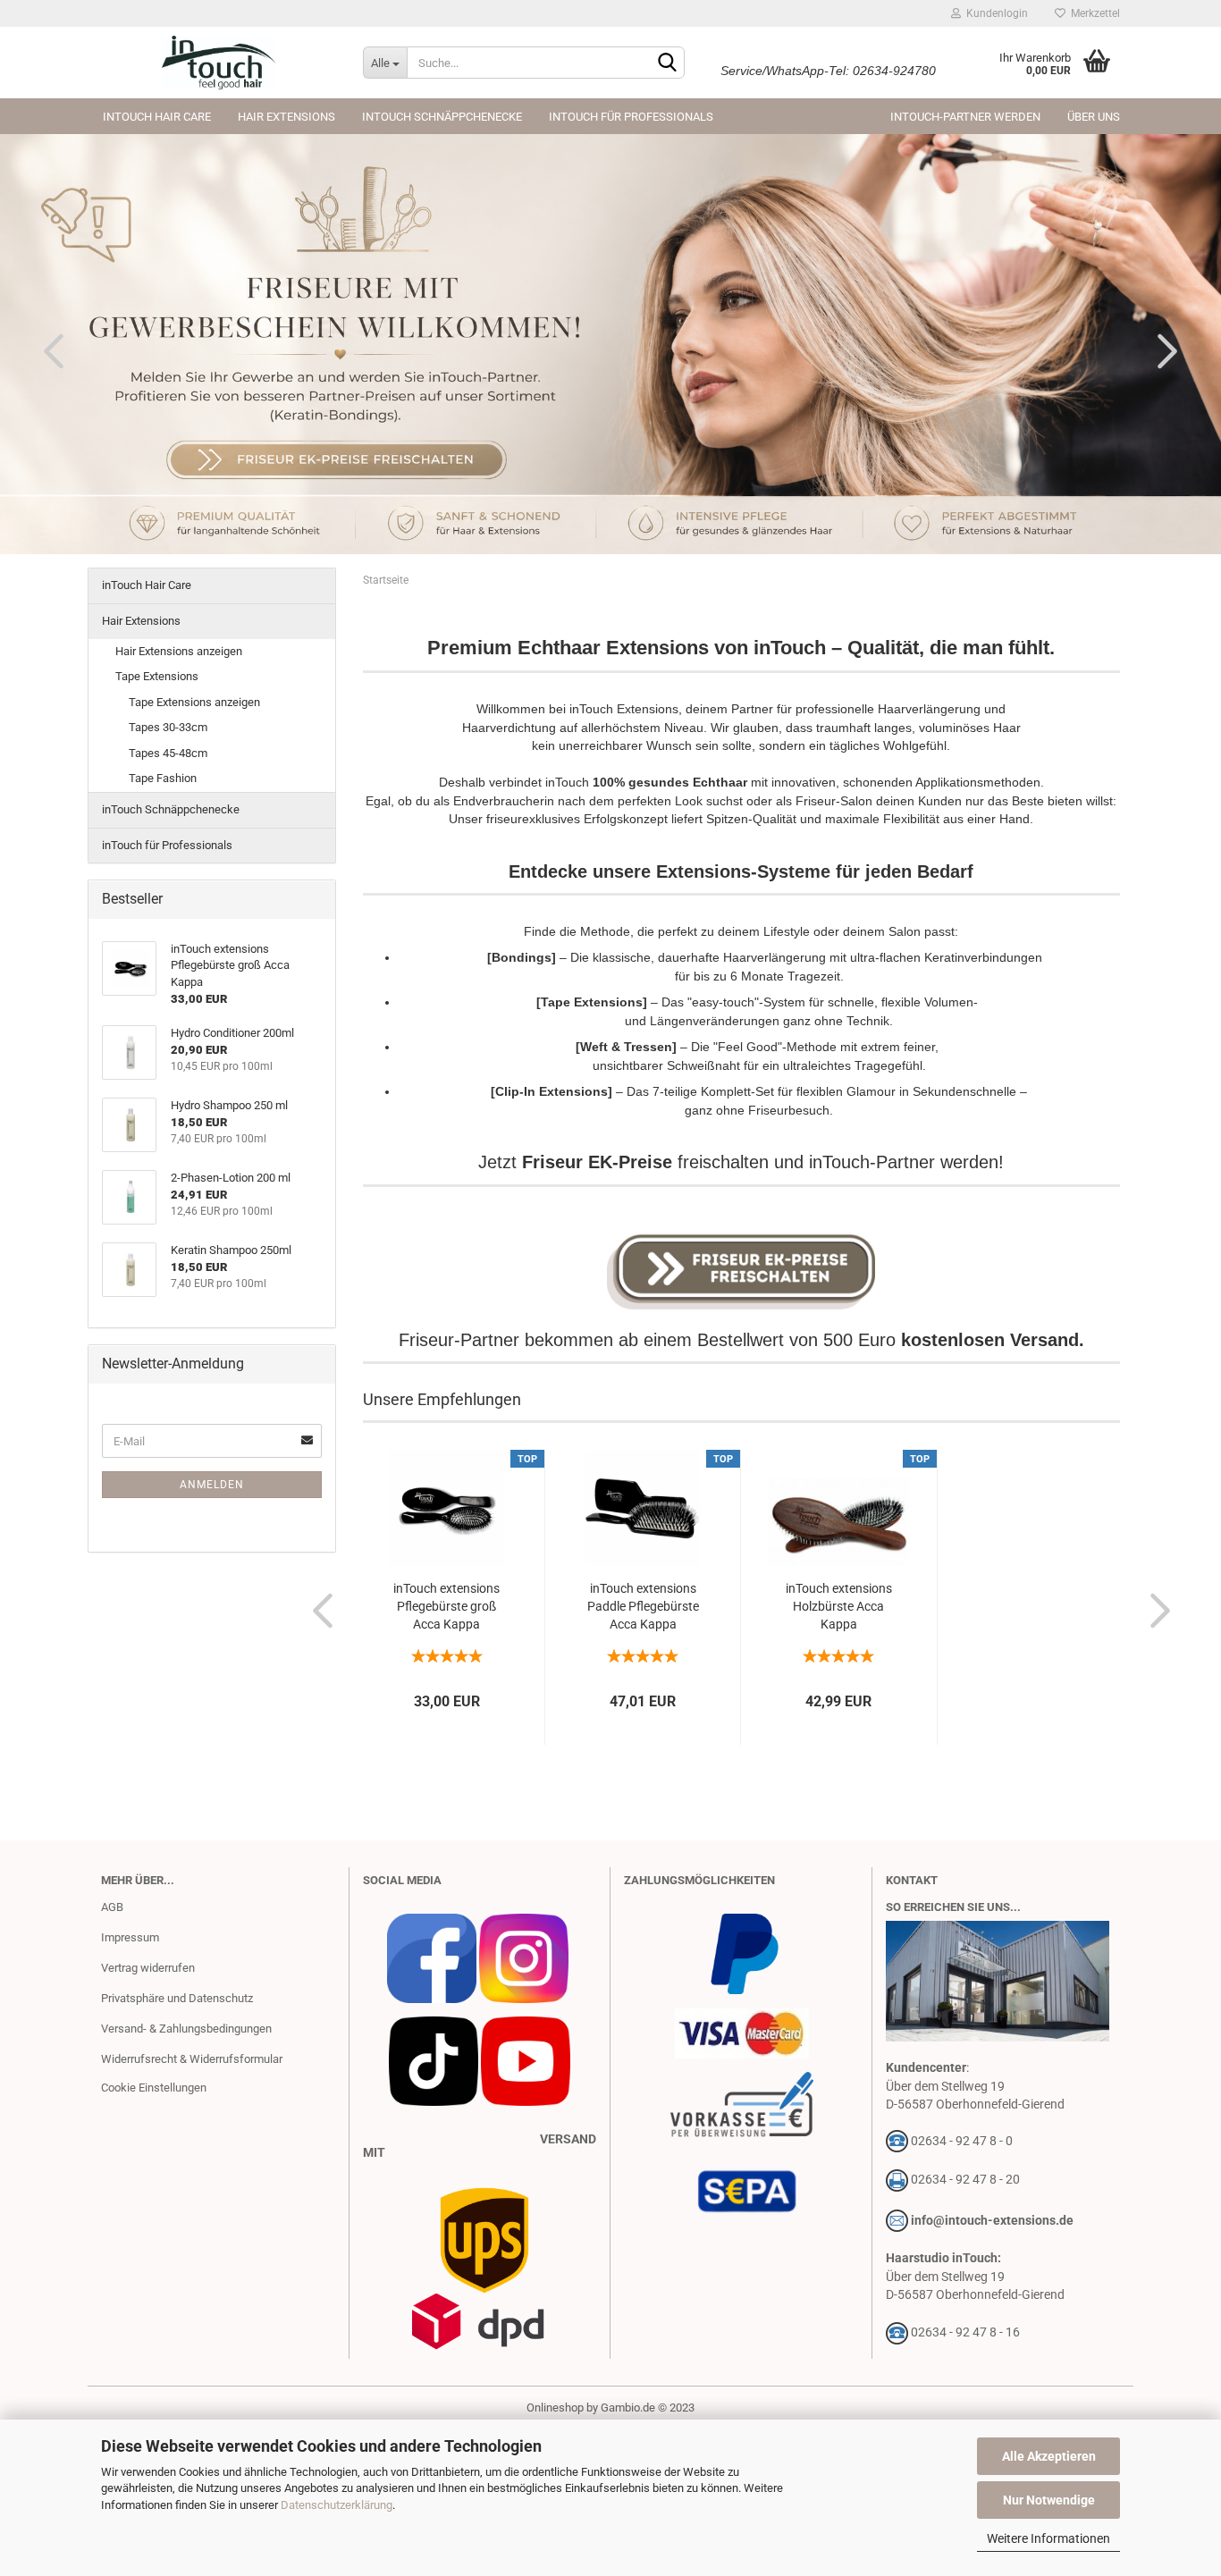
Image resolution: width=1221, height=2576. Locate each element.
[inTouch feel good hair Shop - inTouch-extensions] (219, 63)
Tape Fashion (163, 778)
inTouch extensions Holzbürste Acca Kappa (839, 1606)
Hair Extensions (286, 117)
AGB (112, 1907)
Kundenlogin (994, 13)
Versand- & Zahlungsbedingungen (186, 2029)
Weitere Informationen (1048, 2538)
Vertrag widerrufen (148, 1968)
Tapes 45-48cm (168, 753)
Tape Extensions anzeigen (194, 702)
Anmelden (212, 1485)
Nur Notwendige (1049, 2500)
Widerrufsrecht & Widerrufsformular (192, 2059)
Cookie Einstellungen (154, 2088)
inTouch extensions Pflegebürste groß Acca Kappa (446, 1606)
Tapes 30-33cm (168, 727)
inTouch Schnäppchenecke (442, 117)
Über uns (1094, 117)
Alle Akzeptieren (1049, 2456)
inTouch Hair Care (157, 117)
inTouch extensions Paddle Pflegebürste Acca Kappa (643, 1606)
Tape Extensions (157, 676)
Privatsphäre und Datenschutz (177, 1998)
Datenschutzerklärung (337, 2505)
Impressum (130, 1937)
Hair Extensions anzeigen (179, 651)
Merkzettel (1093, 13)
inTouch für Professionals (631, 117)
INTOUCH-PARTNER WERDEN (965, 117)
